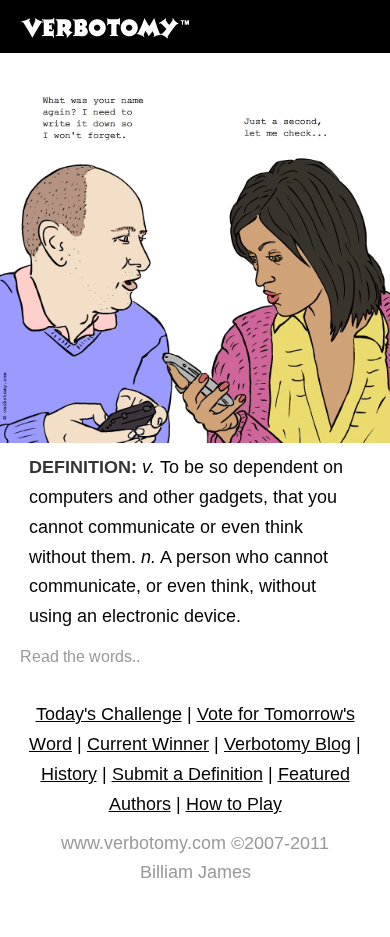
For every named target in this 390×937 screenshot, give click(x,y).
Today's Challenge (109, 714)
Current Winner (148, 744)
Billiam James (195, 872)
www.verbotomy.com (143, 843)
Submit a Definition (187, 774)
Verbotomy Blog (287, 744)
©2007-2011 (280, 843)
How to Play (234, 804)
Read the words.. (80, 656)
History (69, 774)
